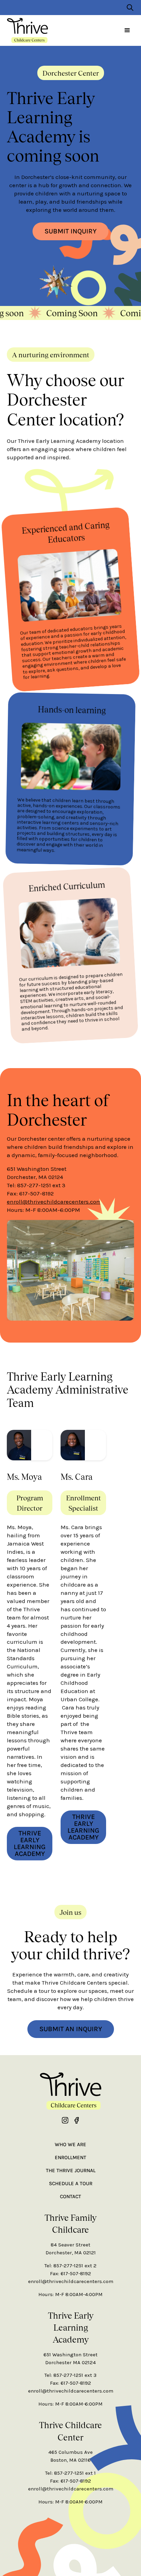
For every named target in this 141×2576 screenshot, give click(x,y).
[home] (27, 30)
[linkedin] (76, 2120)
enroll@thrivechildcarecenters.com (54, 1202)
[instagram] (65, 2120)
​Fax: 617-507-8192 (70, 2273)
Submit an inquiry (71, 2029)
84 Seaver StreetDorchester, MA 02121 (71, 2249)
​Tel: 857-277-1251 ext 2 (70, 2266)
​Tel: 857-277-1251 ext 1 (70, 2473)
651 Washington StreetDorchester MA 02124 (70, 2359)
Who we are (70, 2144)
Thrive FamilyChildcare (70, 2223)
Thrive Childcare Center (70, 2431)
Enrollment (70, 2157)
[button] (127, 30)
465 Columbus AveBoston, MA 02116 (70, 2456)
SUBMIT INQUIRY (70, 231)
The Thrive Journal (71, 2170)
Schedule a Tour (71, 2183)
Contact (70, 2196)
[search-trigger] (130, 8)
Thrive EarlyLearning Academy (71, 2327)
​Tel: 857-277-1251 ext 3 (70, 2375)
